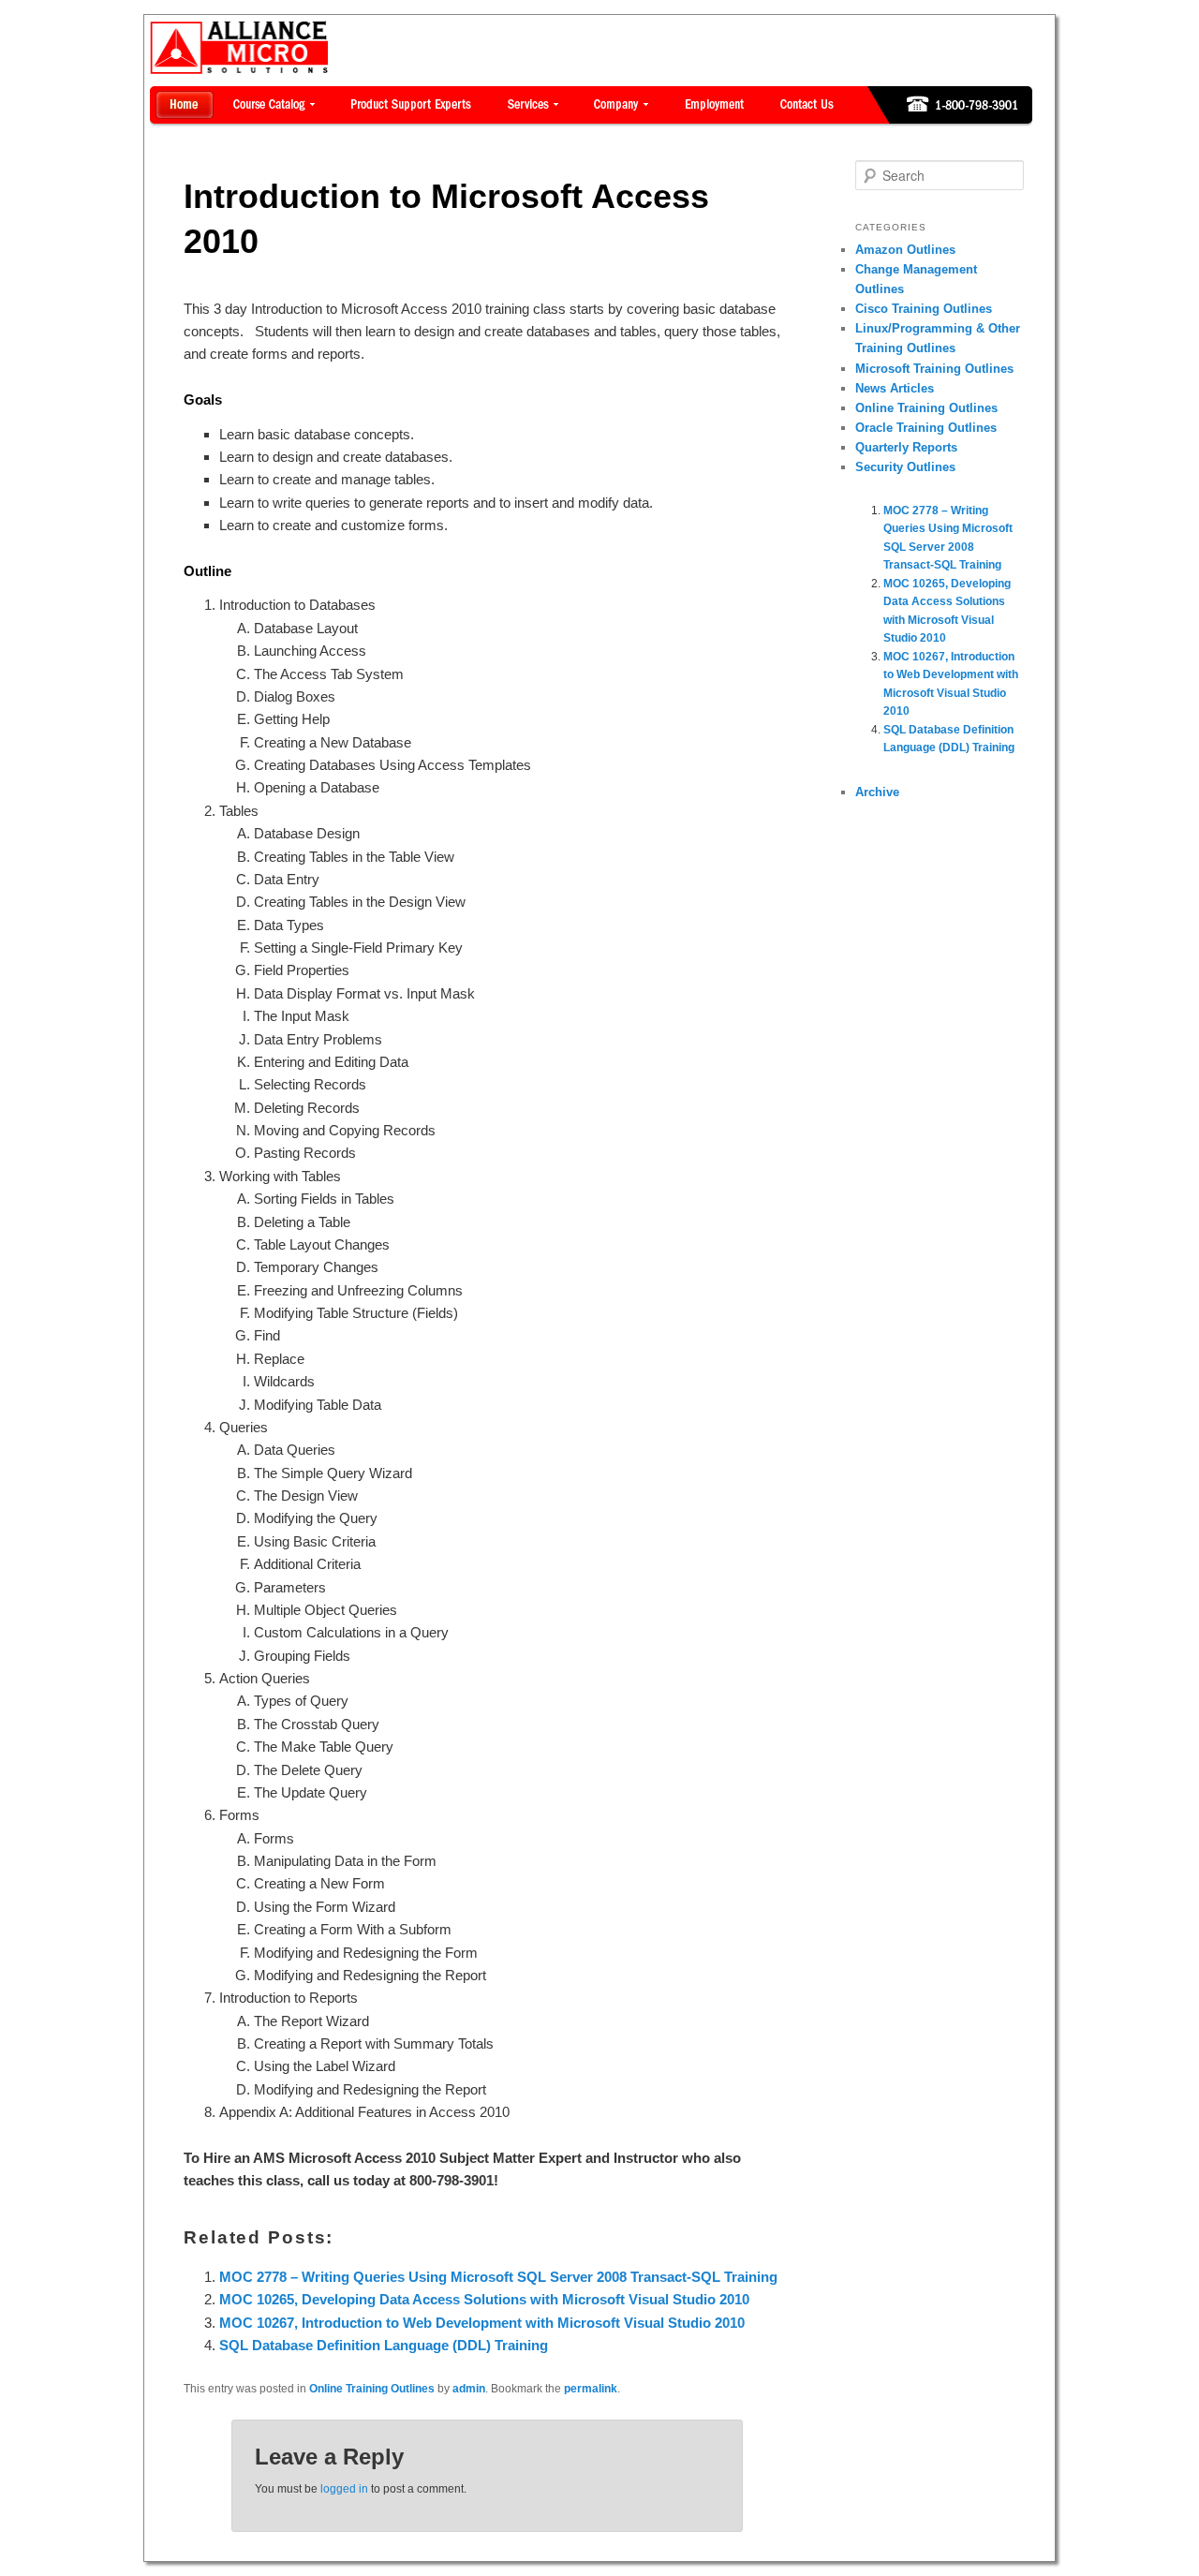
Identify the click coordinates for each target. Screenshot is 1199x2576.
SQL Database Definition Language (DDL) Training (384, 2345)
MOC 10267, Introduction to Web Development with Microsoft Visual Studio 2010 (482, 2323)
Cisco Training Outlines (924, 309)
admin (469, 2389)
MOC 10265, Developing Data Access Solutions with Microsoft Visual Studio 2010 (484, 2299)
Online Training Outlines (372, 2389)
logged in (344, 2489)
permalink (591, 2389)
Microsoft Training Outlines (934, 369)
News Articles (895, 388)
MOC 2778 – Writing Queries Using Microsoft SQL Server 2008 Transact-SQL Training (498, 2277)
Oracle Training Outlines (926, 428)
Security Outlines (905, 467)
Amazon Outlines (905, 250)
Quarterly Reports (906, 447)
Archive (877, 792)
